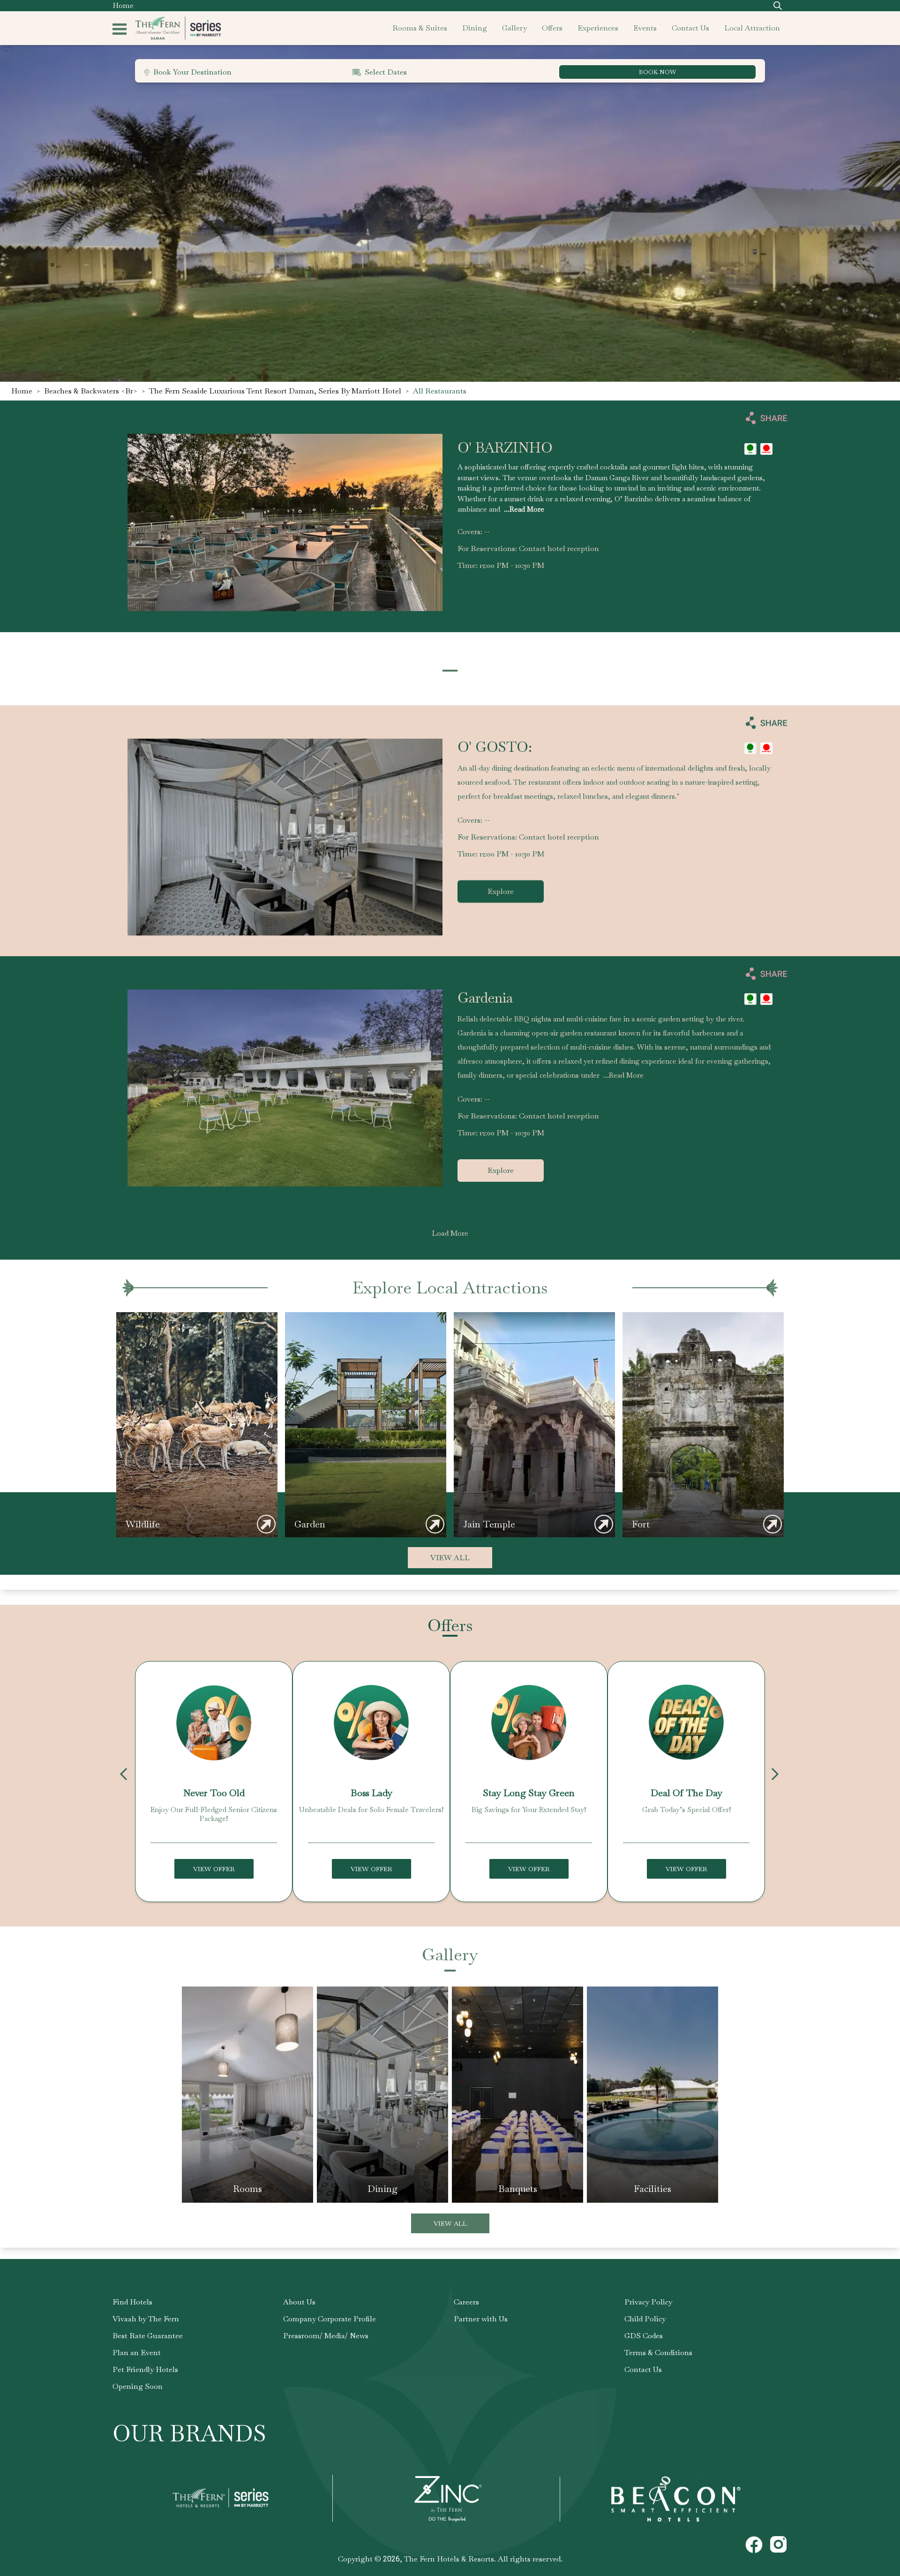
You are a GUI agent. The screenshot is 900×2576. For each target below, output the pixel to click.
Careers (466, 2302)
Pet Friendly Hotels (145, 2369)
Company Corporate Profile (330, 2319)
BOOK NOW (657, 72)
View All (450, 1558)
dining (475, 28)
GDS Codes (644, 2336)
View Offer (214, 1869)
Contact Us (643, 2369)
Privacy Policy (648, 2302)
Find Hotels (132, 2302)
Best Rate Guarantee (148, 2336)
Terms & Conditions (658, 2353)
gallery (514, 28)
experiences (598, 28)
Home (123, 5)
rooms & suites (420, 28)
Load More (450, 1233)
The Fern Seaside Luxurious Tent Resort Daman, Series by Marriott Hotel (275, 391)
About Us (299, 2302)
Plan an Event (137, 2353)
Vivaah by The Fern (146, 2319)
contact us (690, 28)
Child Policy (645, 2319)
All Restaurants (440, 391)
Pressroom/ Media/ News (326, 2336)
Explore (501, 891)
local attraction (752, 28)
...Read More (524, 510)
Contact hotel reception (559, 548)
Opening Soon (138, 2386)
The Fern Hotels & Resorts (449, 2559)
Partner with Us (481, 2319)
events (645, 28)
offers (552, 28)
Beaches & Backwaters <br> (91, 391)
